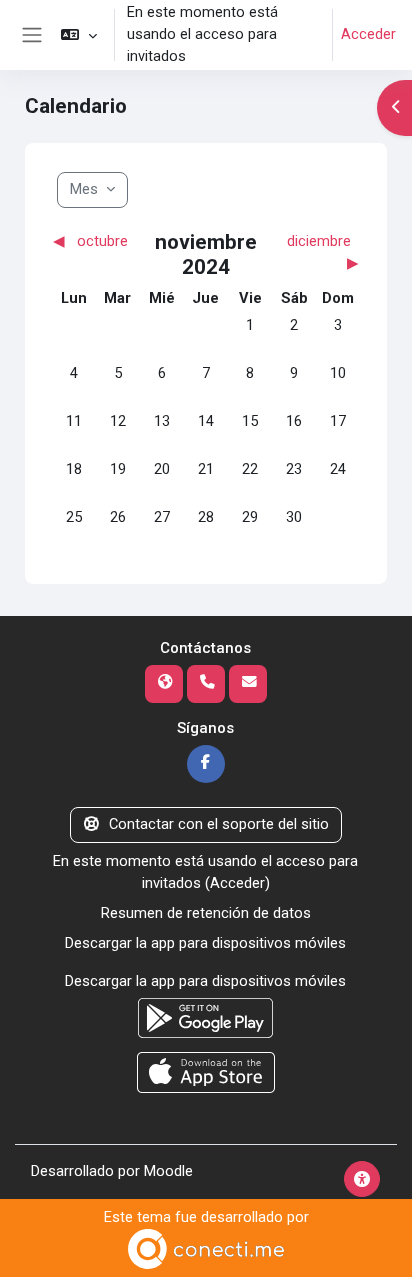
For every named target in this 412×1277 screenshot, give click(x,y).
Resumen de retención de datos (206, 913)
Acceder (368, 34)
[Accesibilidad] (362, 1179)
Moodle (168, 1171)
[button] (78, 35)
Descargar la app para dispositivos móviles (205, 943)
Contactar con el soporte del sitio (219, 824)
